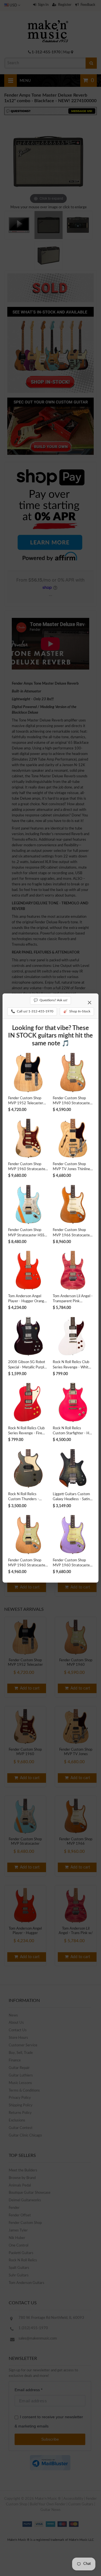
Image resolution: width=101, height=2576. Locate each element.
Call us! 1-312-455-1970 (32, 1011)
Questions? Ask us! (50, 1000)
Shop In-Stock (77, 1011)
